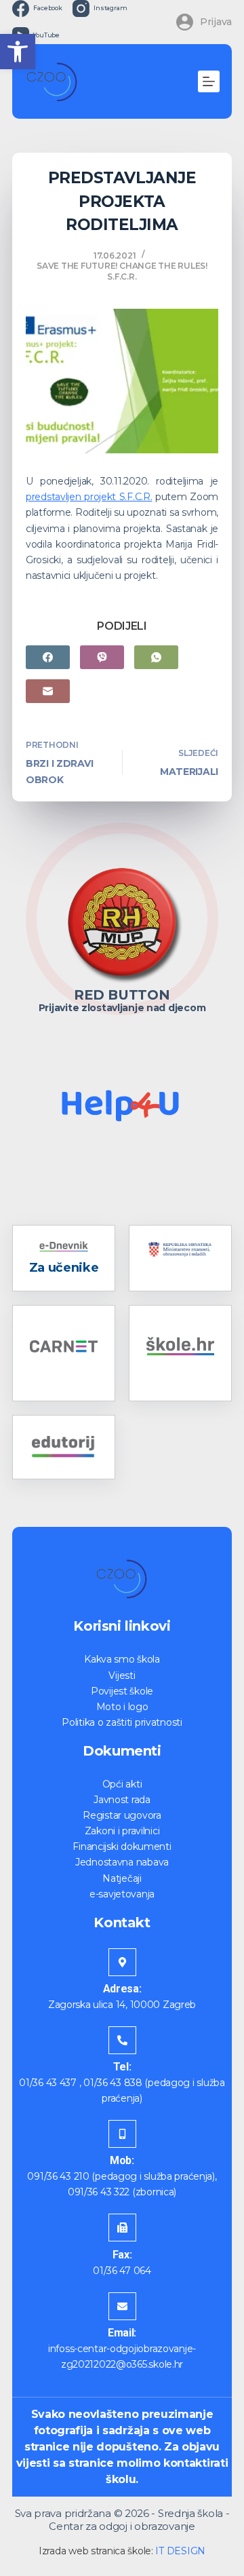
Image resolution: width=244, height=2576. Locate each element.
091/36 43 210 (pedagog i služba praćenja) (121, 2176)
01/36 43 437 (48, 2083)
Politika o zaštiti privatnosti (122, 1722)
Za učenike (64, 1268)
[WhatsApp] (156, 657)
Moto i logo (122, 1707)
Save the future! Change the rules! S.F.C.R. (122, 271)
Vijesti (122, 1675)
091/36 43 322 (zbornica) (122, 2192)
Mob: (122, 2160)
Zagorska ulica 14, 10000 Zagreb (122, 2005)
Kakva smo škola (122, 1659)
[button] (18, 52)
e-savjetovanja (122, 1894)
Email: (122, 2333)
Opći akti (122, 1784)
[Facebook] (48, 657)
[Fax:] (122, 2228)
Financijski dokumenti (122, 1846)
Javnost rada (122, 1800)
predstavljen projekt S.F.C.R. (89, 497)
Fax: (122, 2255)
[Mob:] (122, 2134)
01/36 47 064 (122, 2271)
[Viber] (102, 657)
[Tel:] (122, 2040)
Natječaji (122, 1878)
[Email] (48, 691)
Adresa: (122, 1989)
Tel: (122, 2067)
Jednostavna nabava (122, 1862)
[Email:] (122, 2306)
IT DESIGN (180, 2551)
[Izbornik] (209, 81)
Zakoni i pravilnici (122, 1831)
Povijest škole (122, 1691)
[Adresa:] (122, 1962)
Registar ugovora (122, 1815)
